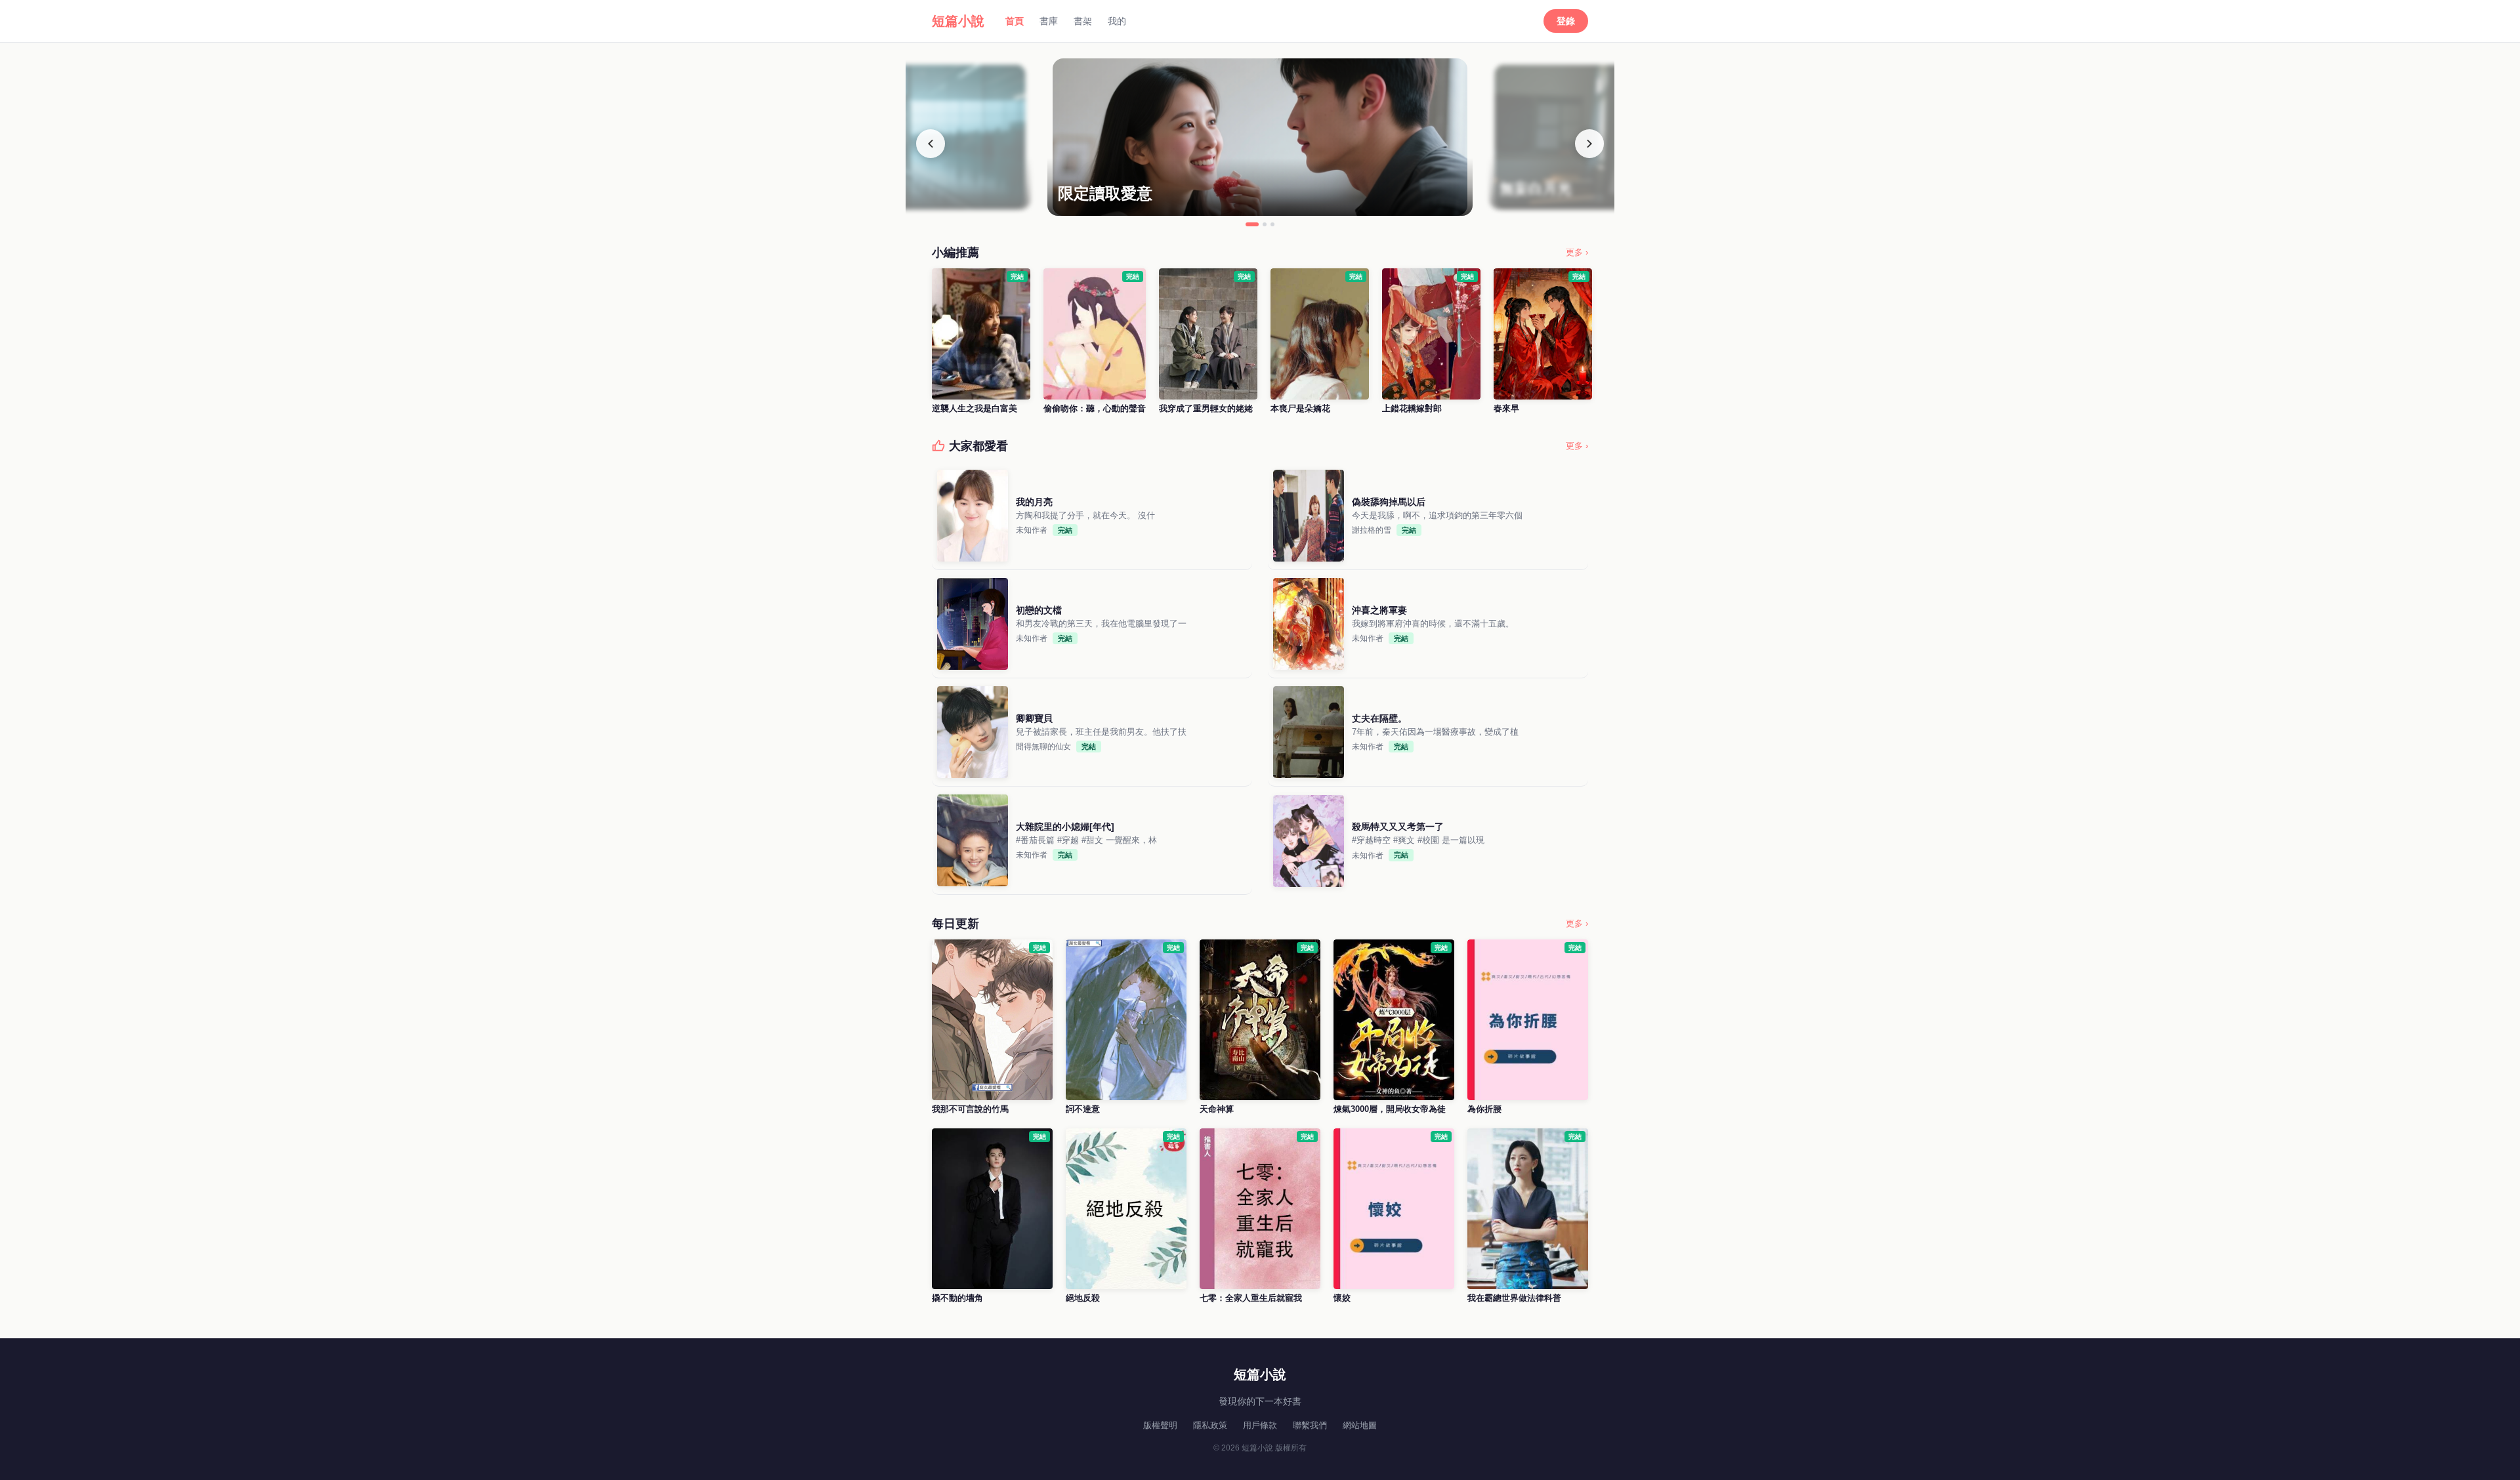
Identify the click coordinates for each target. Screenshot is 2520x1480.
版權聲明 (1160, 1425)
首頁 (1015, 21)
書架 (1083, 21)
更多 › (1577, 252)
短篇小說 (958, 21)
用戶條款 (1260, 1425)
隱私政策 (1210, 1425)
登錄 (1566, 21)
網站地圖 (1360, 1425)
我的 (1117, 21)
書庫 (1049, 21)
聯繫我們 (1310, 1425)
